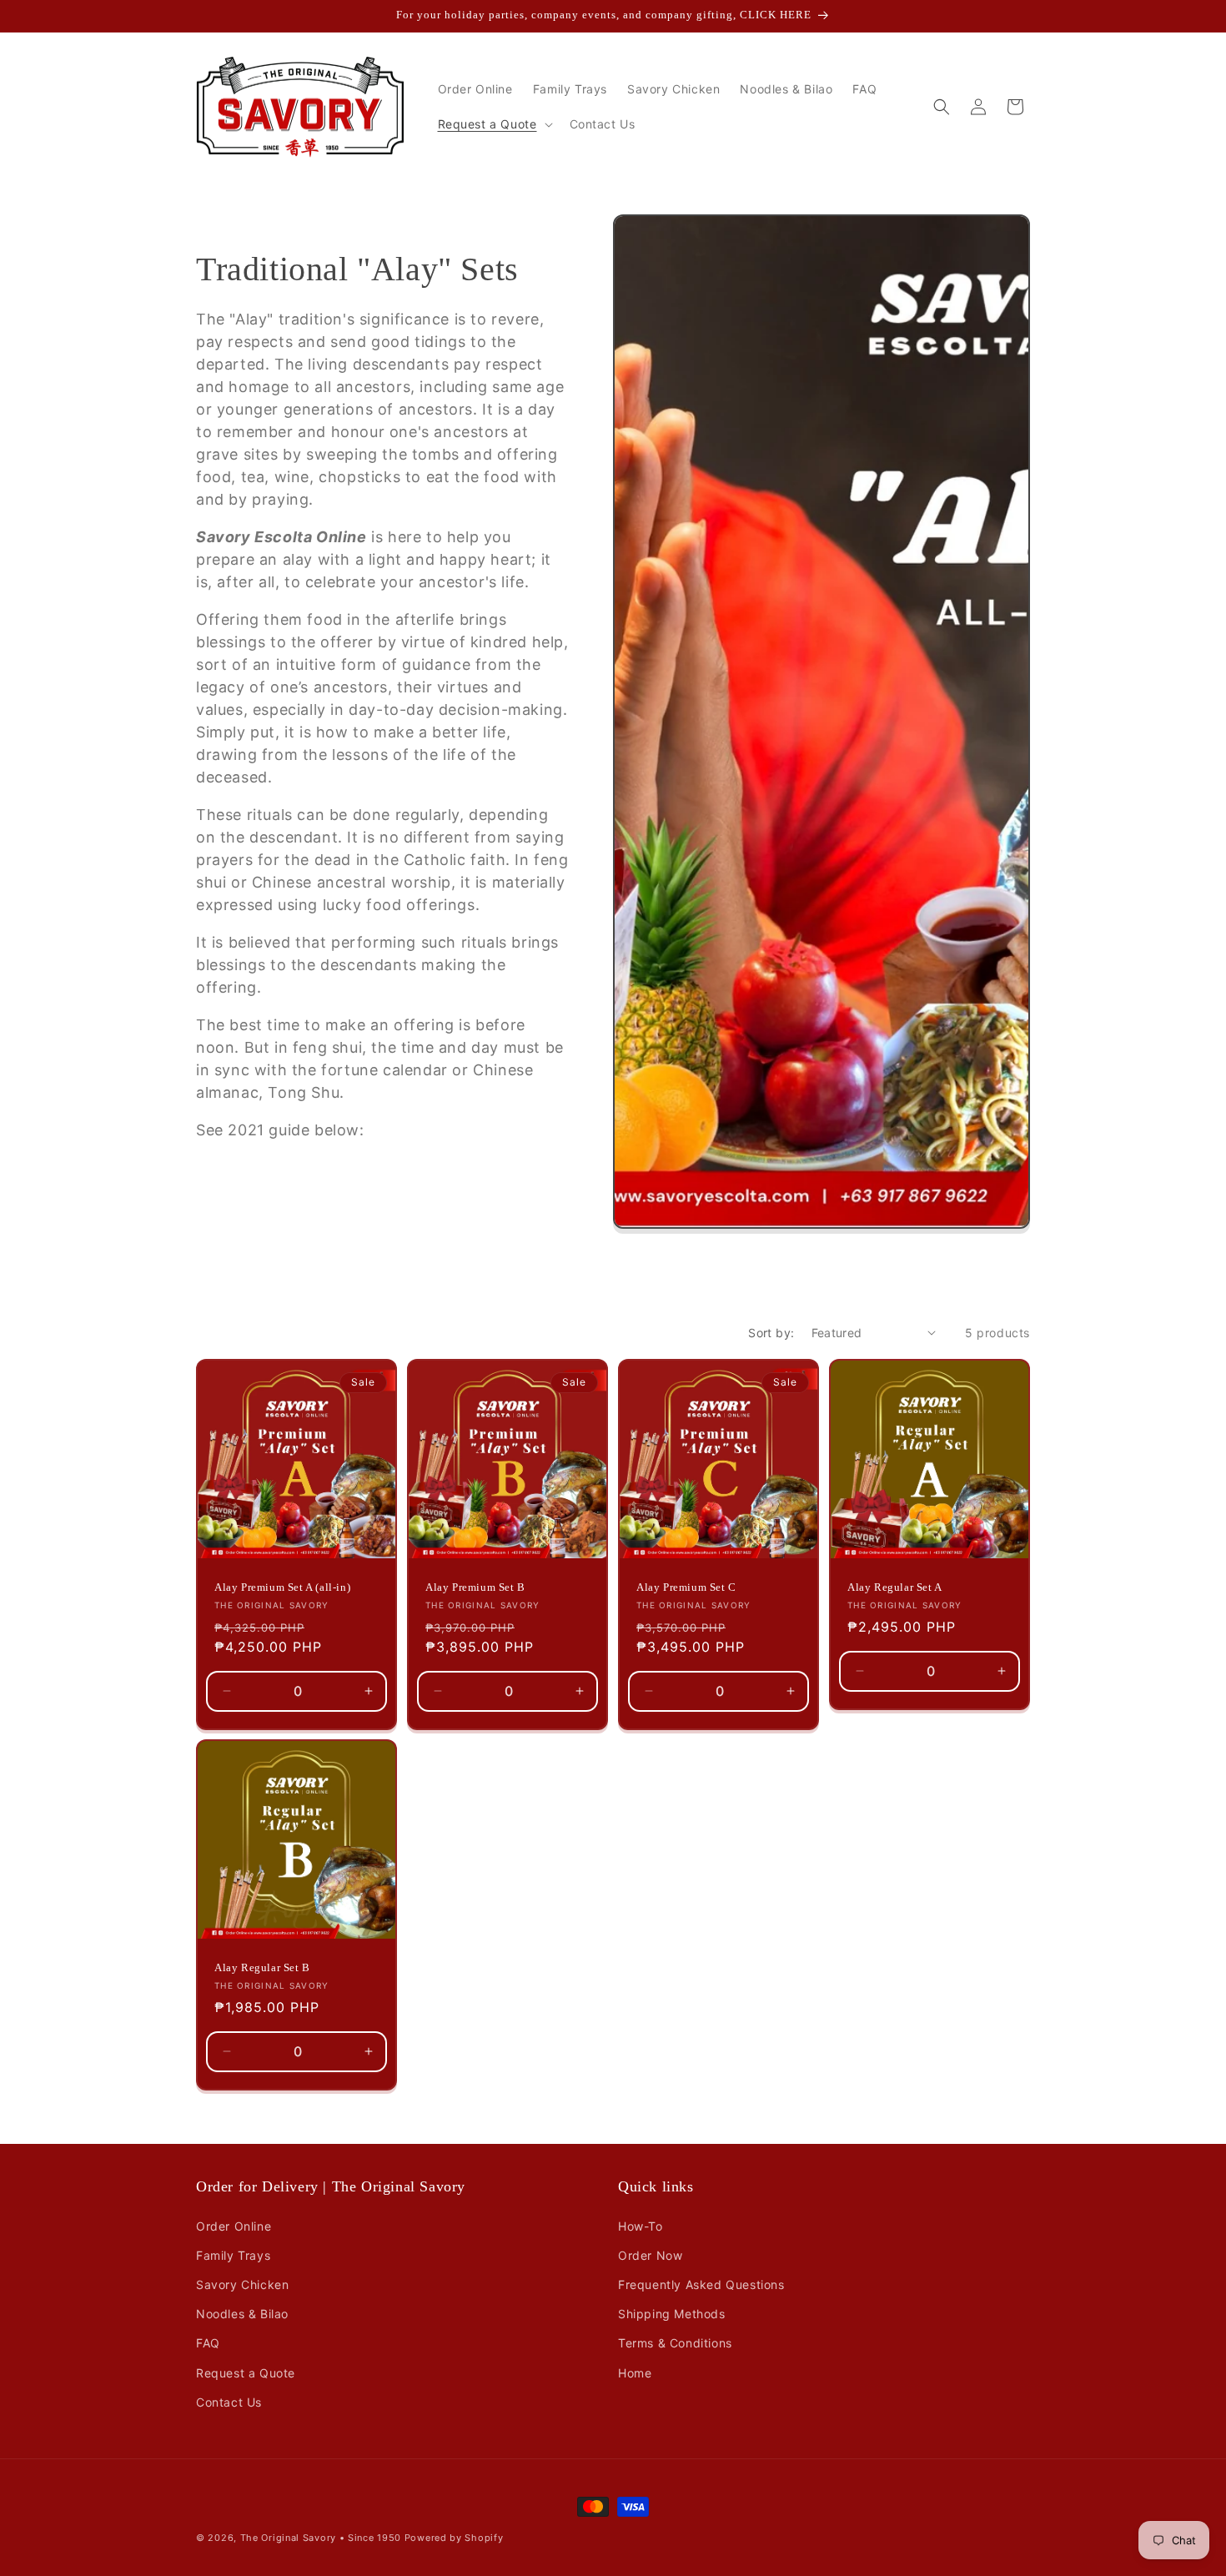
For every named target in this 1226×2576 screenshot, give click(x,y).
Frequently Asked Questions (701, 2284)
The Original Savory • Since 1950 (321, 2538)
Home (635, 2373)
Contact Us (229, 2402)
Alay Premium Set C (686, 1587)
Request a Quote (246, 2373)
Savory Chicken (242, 2284)
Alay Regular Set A (895, 1587)
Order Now (650, 2255)
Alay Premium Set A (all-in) (282, 1587)
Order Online (234, 2226)
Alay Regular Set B (262, 1967)
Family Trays (233, 2255)
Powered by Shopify (454, 2538)
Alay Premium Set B (475, 1587)
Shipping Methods (672, 2314)
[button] (494, 124)
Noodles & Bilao (242, 2314)
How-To (641, 2226)
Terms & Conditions (675, 2343)
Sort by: (771, 1333)
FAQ (208, 2343)
